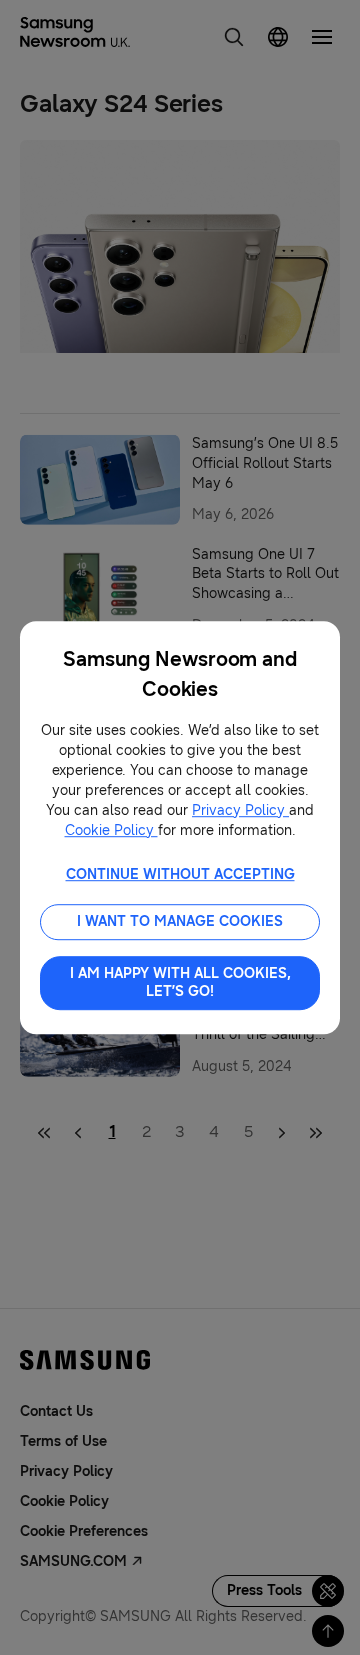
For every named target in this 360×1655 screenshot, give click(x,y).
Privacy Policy (240, 810)
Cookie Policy (111, 830)
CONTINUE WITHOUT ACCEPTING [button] (180, 874)
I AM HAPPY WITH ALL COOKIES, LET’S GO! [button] (180, 982)
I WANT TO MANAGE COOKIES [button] (180, 921)
